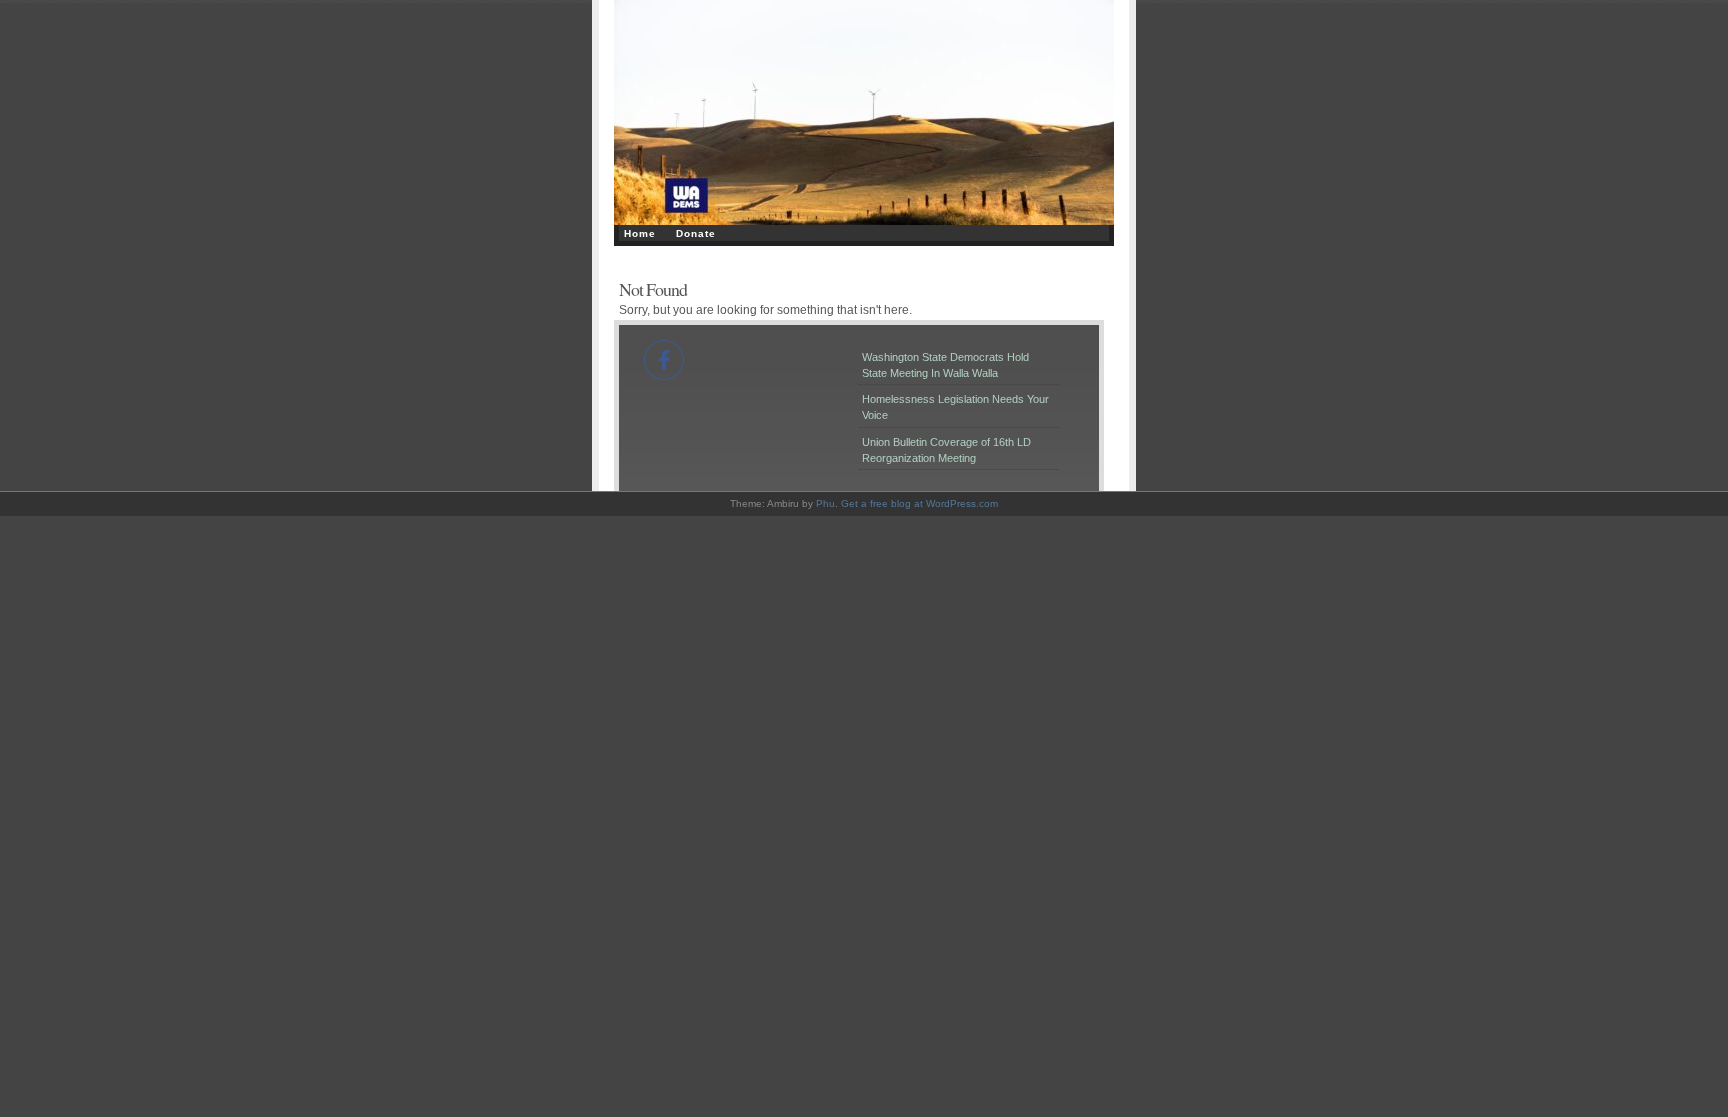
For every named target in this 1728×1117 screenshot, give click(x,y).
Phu (825, 503)
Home (640, 233)
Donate (696, 233)
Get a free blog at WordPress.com (919, 503)
